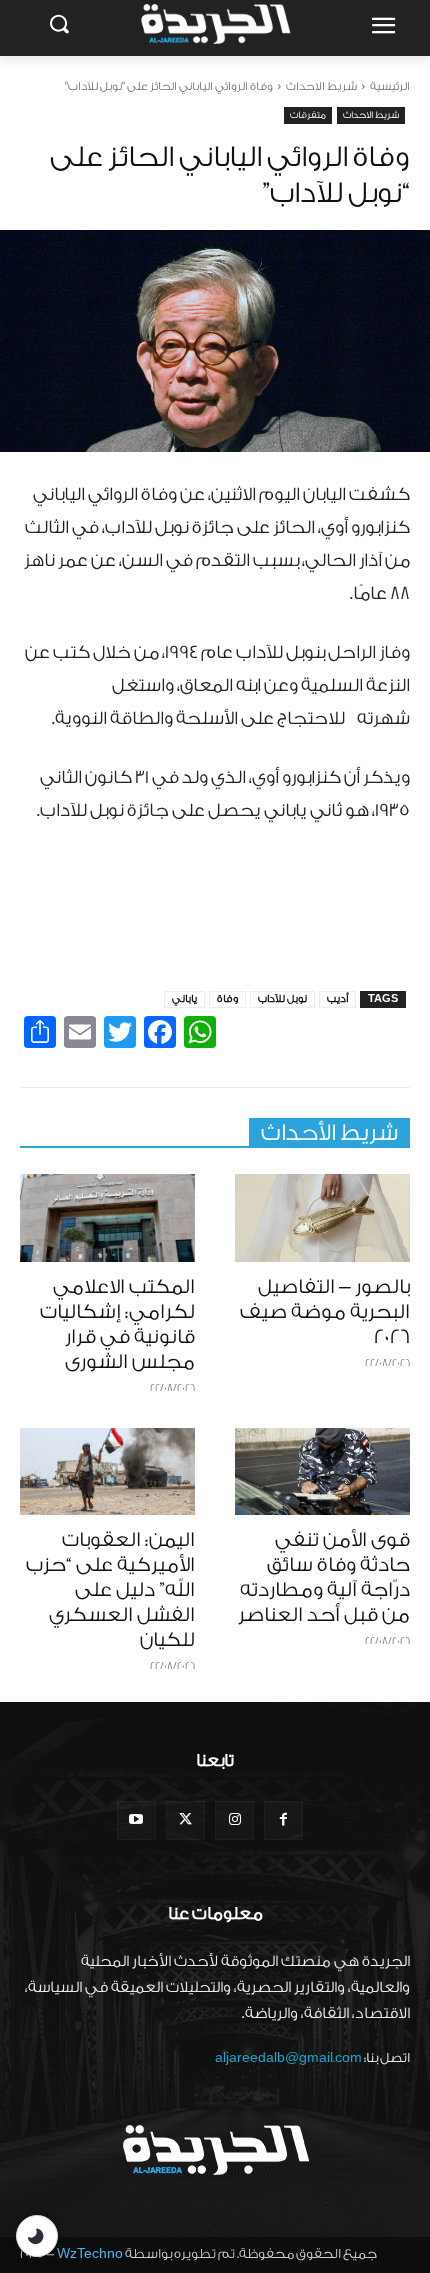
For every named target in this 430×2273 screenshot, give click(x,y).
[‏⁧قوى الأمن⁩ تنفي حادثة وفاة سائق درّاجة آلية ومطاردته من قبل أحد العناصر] (322, 1472)
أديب (337, 999)
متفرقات (308, 115)
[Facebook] (283, 1820)
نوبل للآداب (282, 999)
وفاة (227, 999)
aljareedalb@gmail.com (288, 2057)
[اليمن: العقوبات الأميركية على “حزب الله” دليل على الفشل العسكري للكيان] (107, 1472)
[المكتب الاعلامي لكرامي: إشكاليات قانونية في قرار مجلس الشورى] (107, 1218)
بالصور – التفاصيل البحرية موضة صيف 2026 (325, 1312)
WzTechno (90, 2253)
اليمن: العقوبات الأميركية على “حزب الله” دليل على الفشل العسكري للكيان (110, 1590)
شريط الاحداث (321, 86)
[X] (185, 1820)
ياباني (184, 999)
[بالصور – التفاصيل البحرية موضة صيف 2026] (322, 1218)
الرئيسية (390, 86)
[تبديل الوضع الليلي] (37, 2236)
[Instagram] (234, 1820)
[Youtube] (136, 1820)
